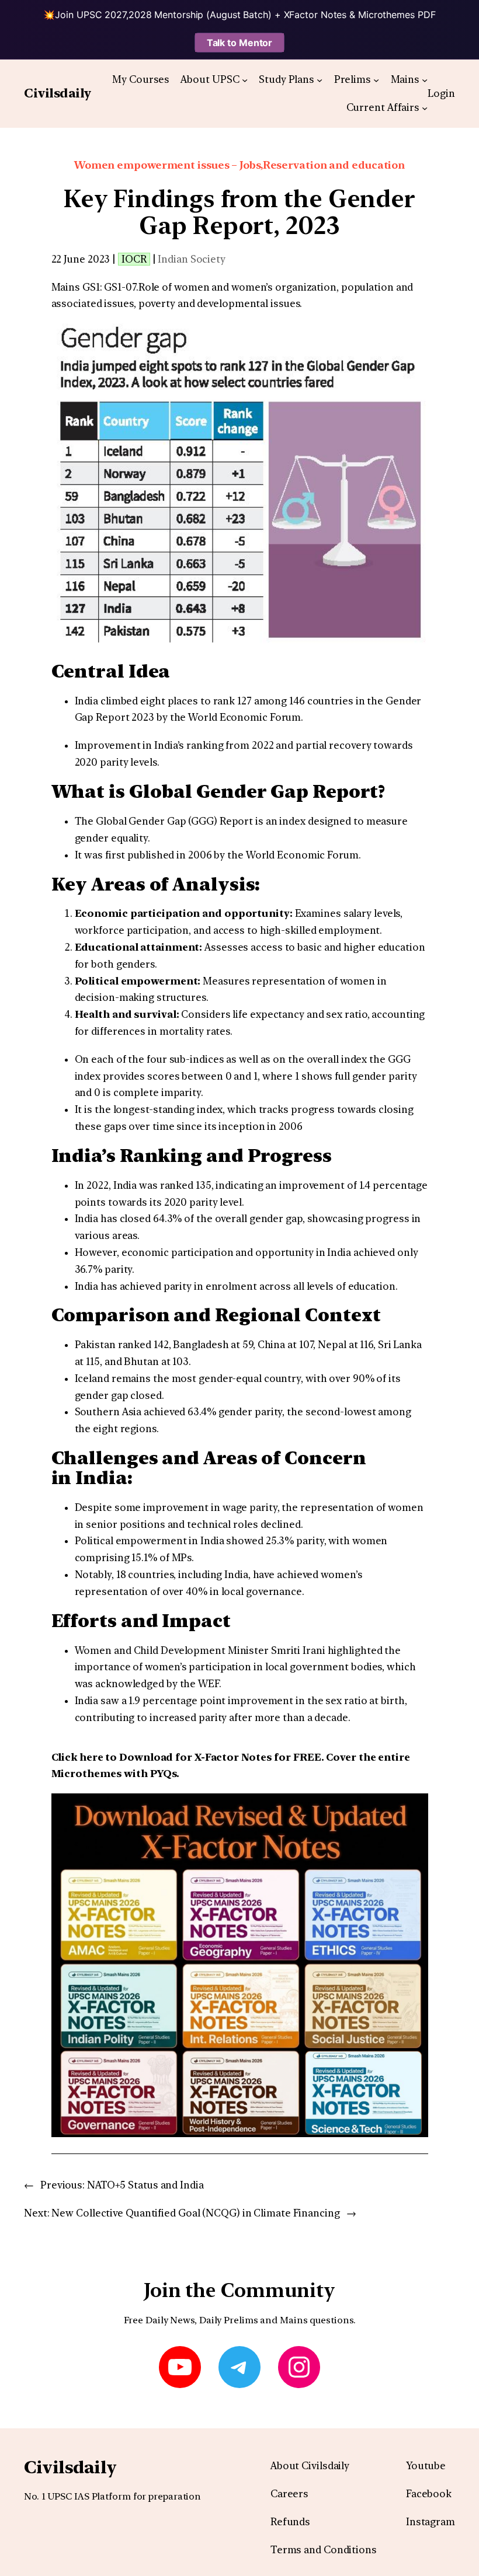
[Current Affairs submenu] (425, 108)
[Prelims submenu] (376, 79)
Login (441, 93)
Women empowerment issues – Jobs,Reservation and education (239, 165)
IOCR (134, 259)
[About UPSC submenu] (245, 79)
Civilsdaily (58, 93)
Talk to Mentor (240, 43)
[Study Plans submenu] (320, 79)
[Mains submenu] (425, 79)
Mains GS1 (76, 287)
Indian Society (192, 259)
